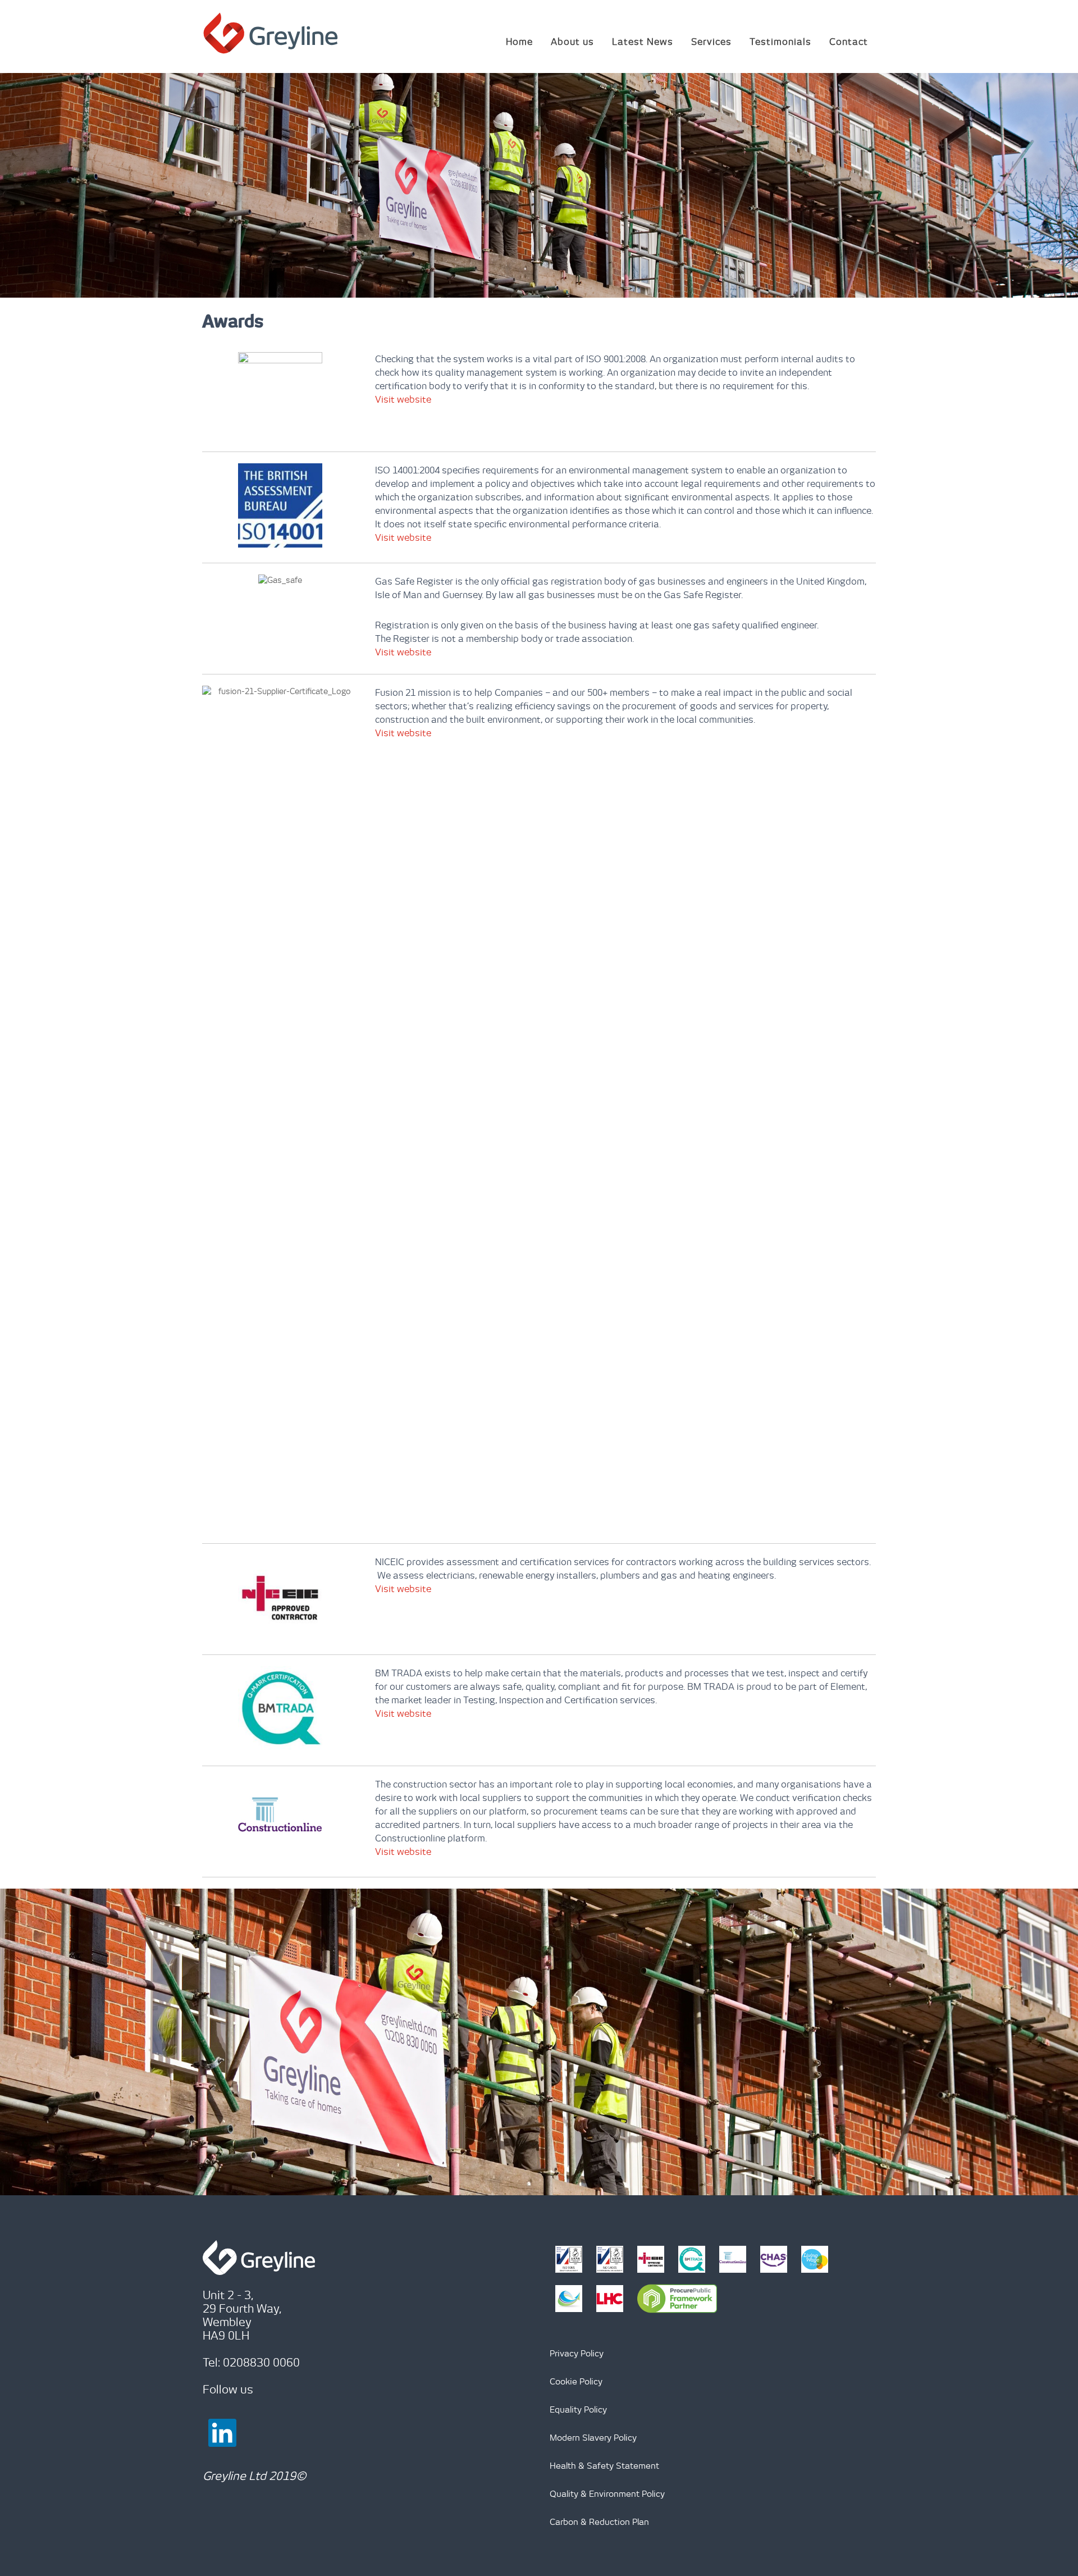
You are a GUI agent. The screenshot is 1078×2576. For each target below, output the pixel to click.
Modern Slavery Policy (593, 2438)
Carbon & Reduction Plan (599, 2522)
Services (711, 42)
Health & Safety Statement (604, 2466)
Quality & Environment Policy (607, 2494)
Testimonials (780, 42)
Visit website (403, 399)
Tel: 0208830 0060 (251, 2362)
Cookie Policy (576, 2381)
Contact (849, 42)
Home (519, 42)
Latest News (643, 42)
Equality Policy (578, 2409)
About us (572, 42)
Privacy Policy (577, 2353)
